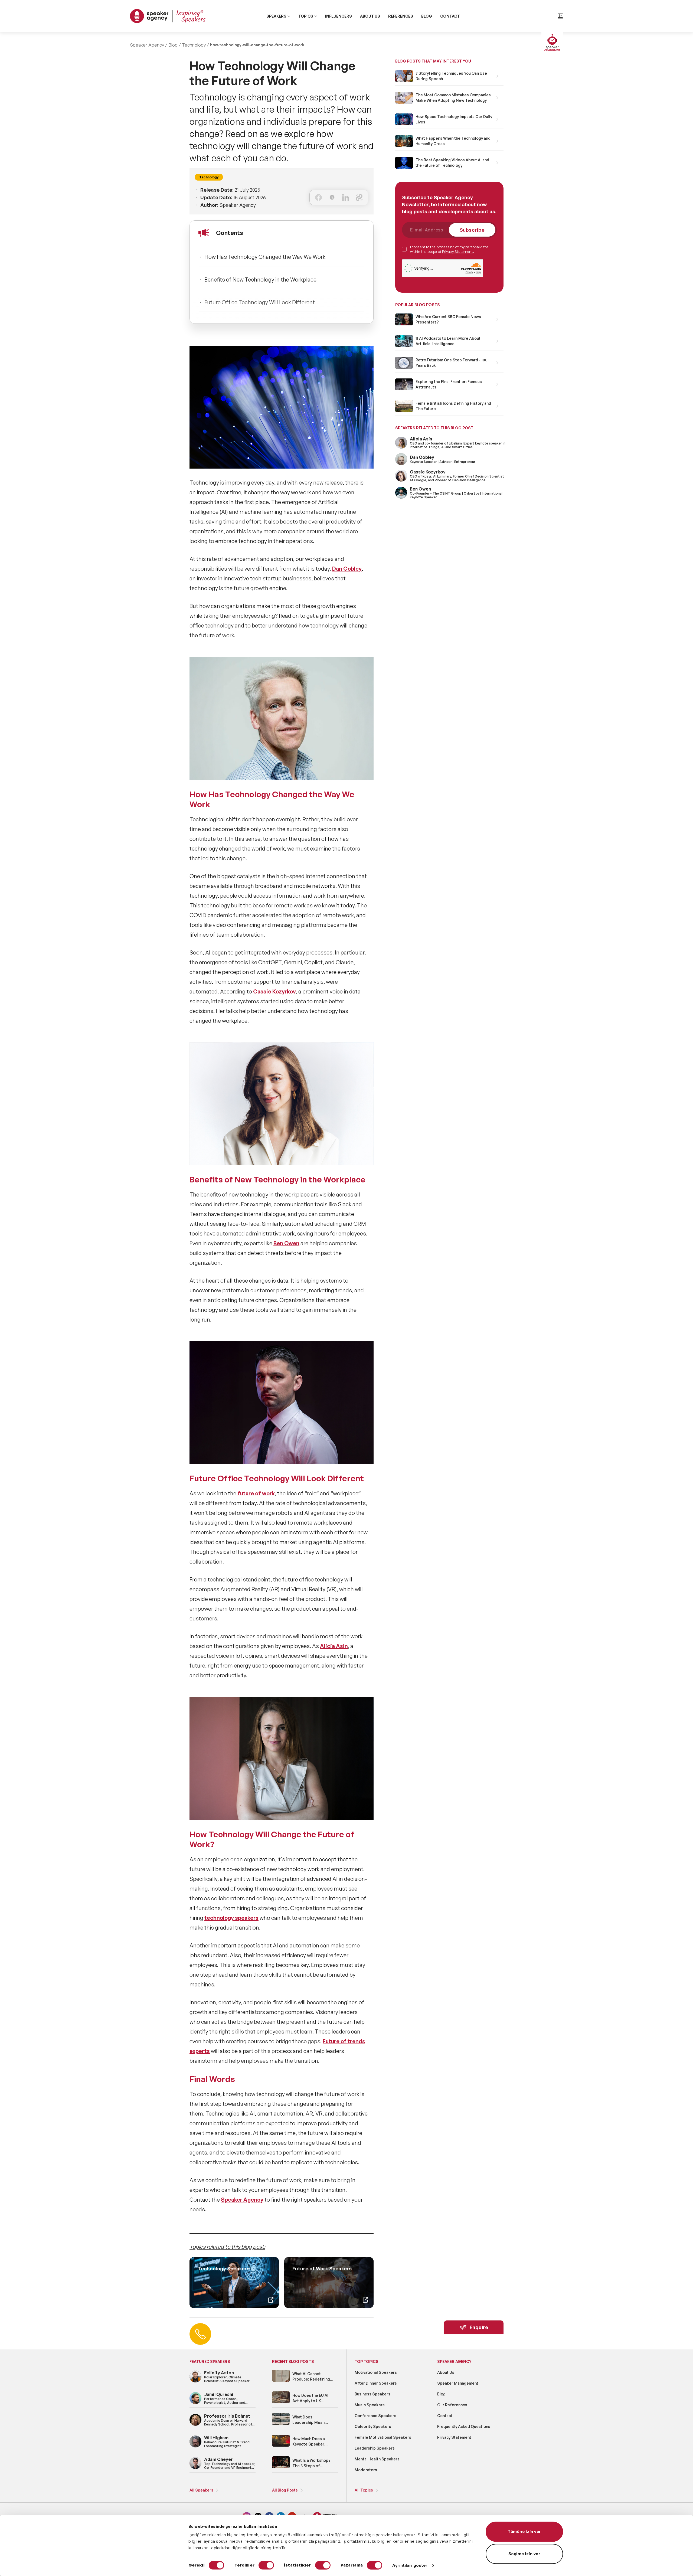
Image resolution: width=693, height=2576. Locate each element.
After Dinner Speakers (376, 2383)
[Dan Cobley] (401, 464)
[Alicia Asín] (401, 448)
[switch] (266, 2565)
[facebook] (318, 197)
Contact (445, 2416)
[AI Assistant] (552, 43)
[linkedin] (346, 197)
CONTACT (450, 16)
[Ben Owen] (401, 498)
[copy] (359, 197)
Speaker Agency (147, 45)
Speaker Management (458, 2383)
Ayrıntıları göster (410, 2565)
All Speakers (201, 2490)
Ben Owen (286, 1243)
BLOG (427, 16)
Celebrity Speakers (373, 2426)
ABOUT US (370, 16)
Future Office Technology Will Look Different (260, 302)
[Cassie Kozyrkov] (401, 481)
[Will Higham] (195, 2446)
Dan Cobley (347, 569)
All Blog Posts (285, 2490)
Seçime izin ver (524, 2554)
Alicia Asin (334, 1646)
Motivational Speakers (376, 2372)
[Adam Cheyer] (195, 2468)
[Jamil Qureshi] (195, 2403)
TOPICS (306, 16)
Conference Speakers (375, 2416)
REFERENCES (401, 16)
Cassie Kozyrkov (274, 991)
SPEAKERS (276, 16)
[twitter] (332, 197)
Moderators (366, 2470)
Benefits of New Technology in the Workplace (260, 279)
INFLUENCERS (339, 16)
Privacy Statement (457, 251)
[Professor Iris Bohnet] (195, 2425)
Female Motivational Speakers (383, 2437)
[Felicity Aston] (195, 2382)
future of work (256, 1493)
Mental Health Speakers (377, 2459)
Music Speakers (370, 2405)
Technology (194, 45)
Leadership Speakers (375, 2448)
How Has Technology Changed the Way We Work (265, 257)
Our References (452, 2405)
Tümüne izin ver (524, 2531)
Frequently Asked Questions (464, 2426)
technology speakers (231, 1918)
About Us (446, 2372)
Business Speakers (372, 2394)
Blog (173, 45)
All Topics (364, 2490)
